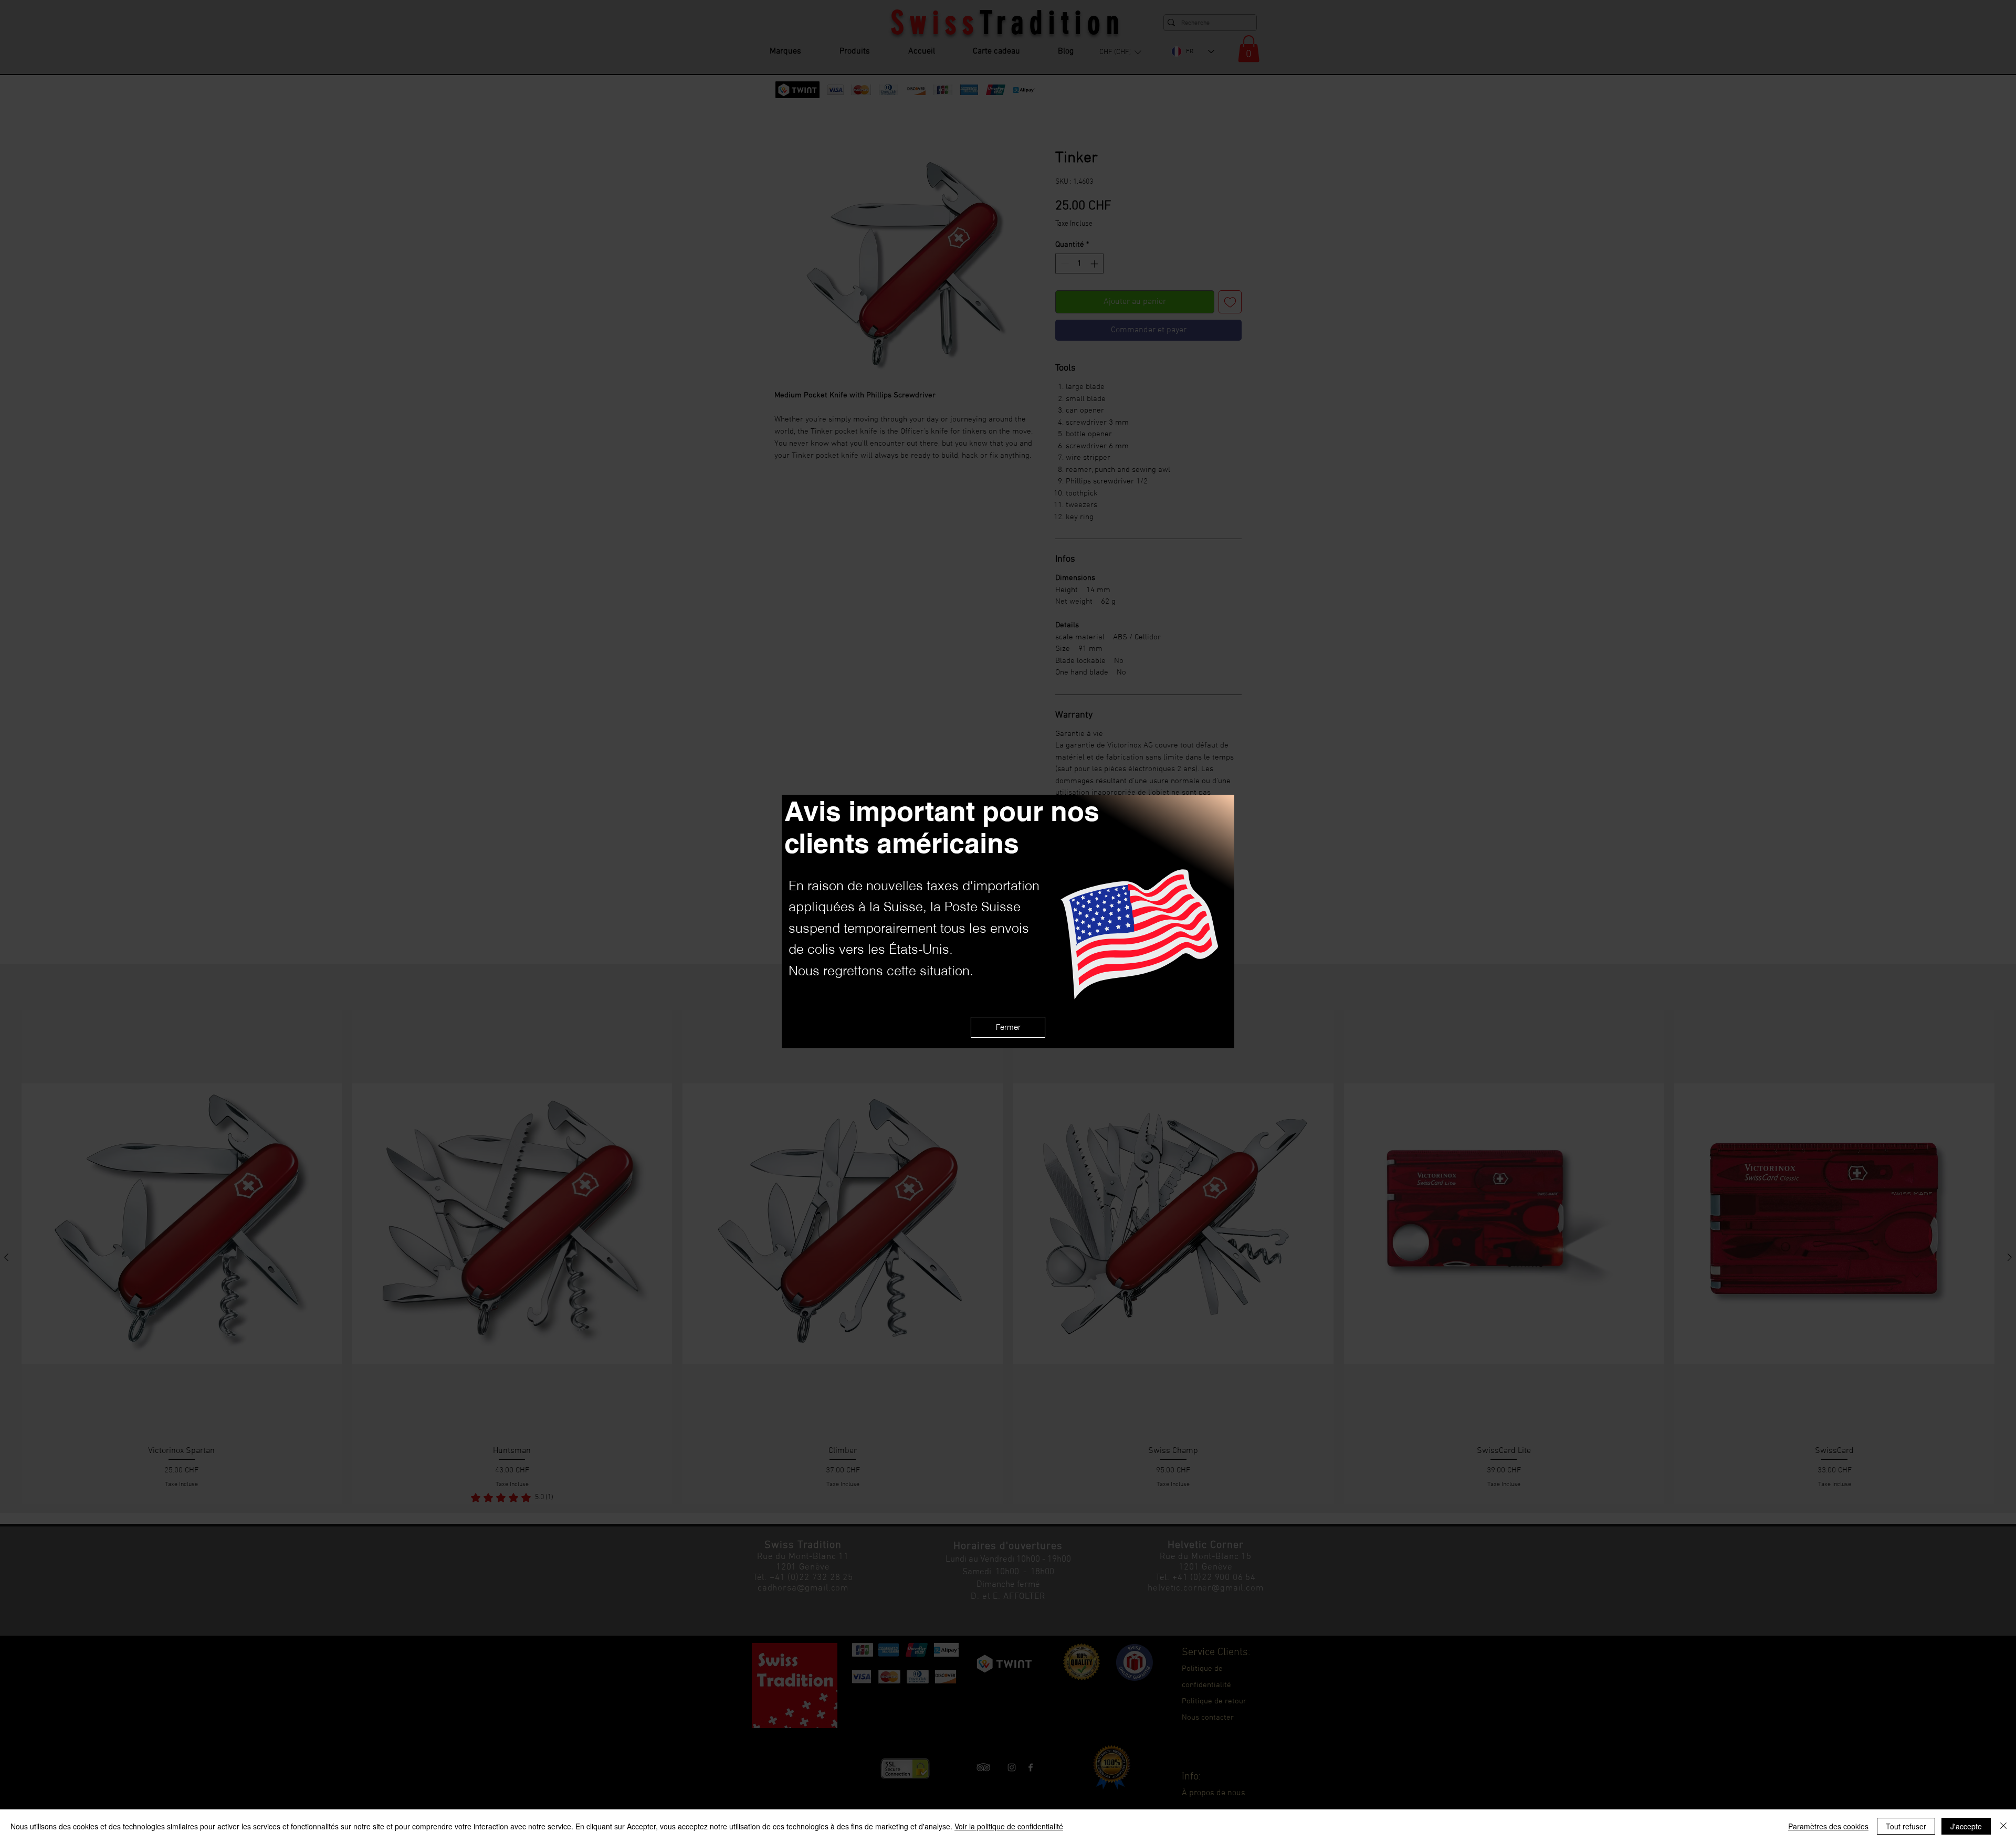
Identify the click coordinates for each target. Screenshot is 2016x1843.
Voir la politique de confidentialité (1009, 1826)
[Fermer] (2003, 1826)
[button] (1008, 1027)
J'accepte (1966, 1826)
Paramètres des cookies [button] (1828, 1826)
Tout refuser (1906, 1826)
